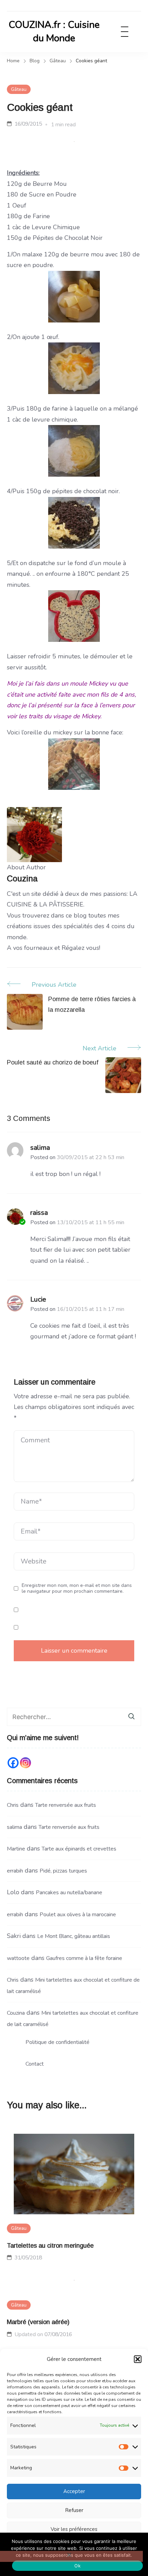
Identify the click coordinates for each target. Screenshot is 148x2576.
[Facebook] (13, 1763)
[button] (138, 2359)
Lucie (38, 1299)
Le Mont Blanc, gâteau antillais (74, 1936)
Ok (77, 2566)
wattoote (18, 1958)
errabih (15, 1871)
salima (40, 1148)
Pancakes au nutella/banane (69, 1893)
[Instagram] (25, 1763)
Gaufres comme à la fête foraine (84, 1958)
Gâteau (19, 89)
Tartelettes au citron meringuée (50, 2246)
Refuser (74, 2510)
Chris (13, 1805)
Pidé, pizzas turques (63, 1871)
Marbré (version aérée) (38, 2322)
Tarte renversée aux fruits (66, 1805)
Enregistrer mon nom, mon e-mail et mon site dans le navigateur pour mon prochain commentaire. (77, 1588)
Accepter (74, 2491)
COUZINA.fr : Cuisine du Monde (54, 31)
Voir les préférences (74, 2529)
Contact (35, 2064)
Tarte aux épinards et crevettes (79, 1849)
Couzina (16, 2013)
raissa (39, 1213)
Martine (16, 1849)
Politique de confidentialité (57, 2042)
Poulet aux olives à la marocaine (78, 1915)
